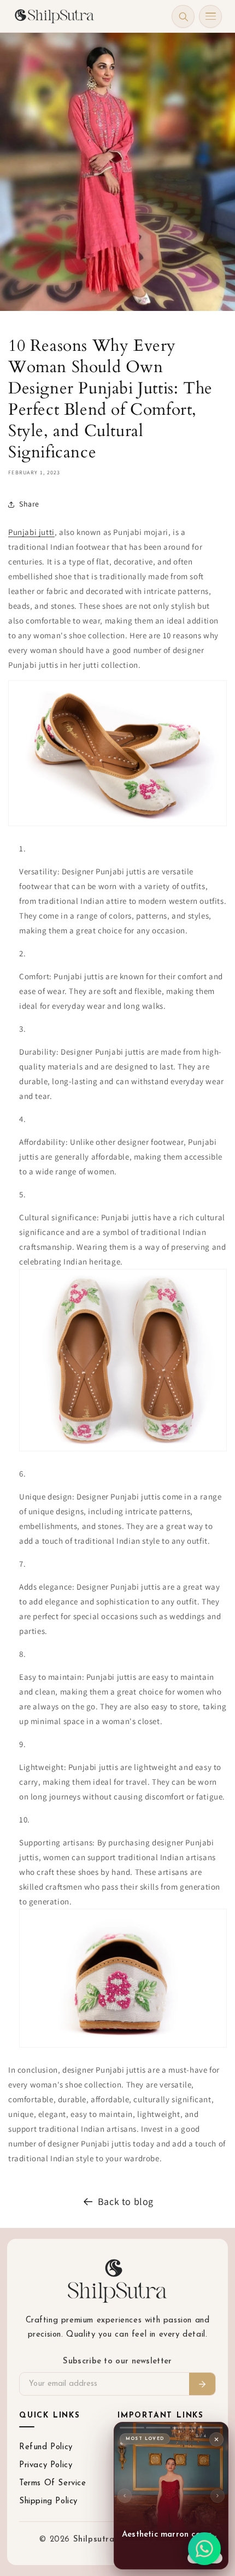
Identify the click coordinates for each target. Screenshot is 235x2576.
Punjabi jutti (31, 532)
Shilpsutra (96, 2540)
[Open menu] (210, 16)
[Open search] (183, 16)
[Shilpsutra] (54, 16)
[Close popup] (216, 2439)
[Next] (218, 2496)
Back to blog (126, 2201)
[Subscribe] (202, 2384)
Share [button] (29, 504)
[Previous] (125, 2496)
